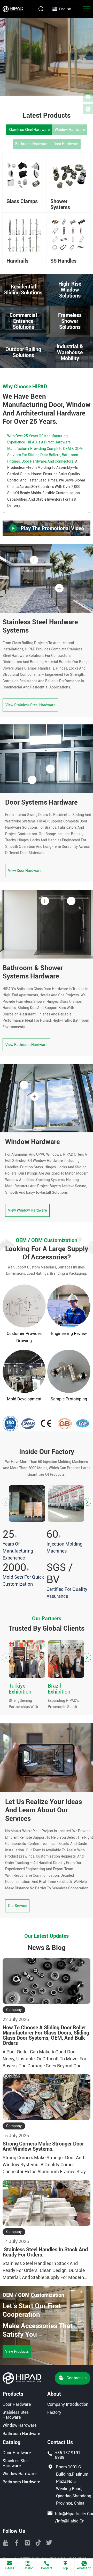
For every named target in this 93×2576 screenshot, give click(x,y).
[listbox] (63, 9)
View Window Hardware (27, 1210)
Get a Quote (15, 82)
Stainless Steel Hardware (29, 130)
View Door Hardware (25, 871)
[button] (87, 1502)
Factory (54, 2412)
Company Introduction (68, 2404)
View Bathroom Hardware (26, 1045)
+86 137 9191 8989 (68, 2455)
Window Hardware (70, 130)
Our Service (17, 1906)
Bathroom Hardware (32, 144)
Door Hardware (66, 144)
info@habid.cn (71, 2521)
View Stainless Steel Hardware (30, 705)
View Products (17, 2351)
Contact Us (76, 2378)
